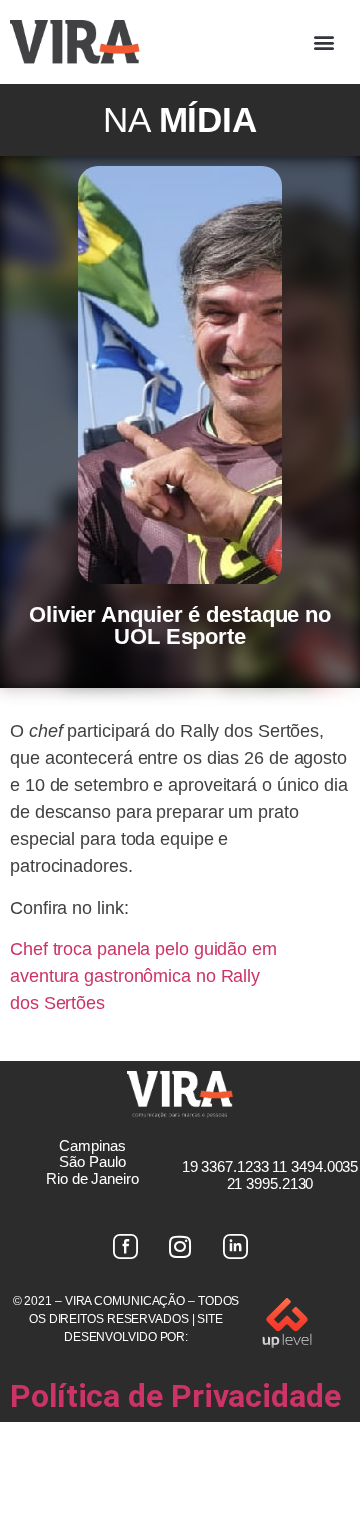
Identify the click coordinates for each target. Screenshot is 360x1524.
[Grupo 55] (125, 1247)
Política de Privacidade (175, 1396)
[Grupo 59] (235, 1247)
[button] (324, 41)
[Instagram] (180, 1247)
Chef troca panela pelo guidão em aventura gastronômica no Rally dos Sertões (143, 976)
